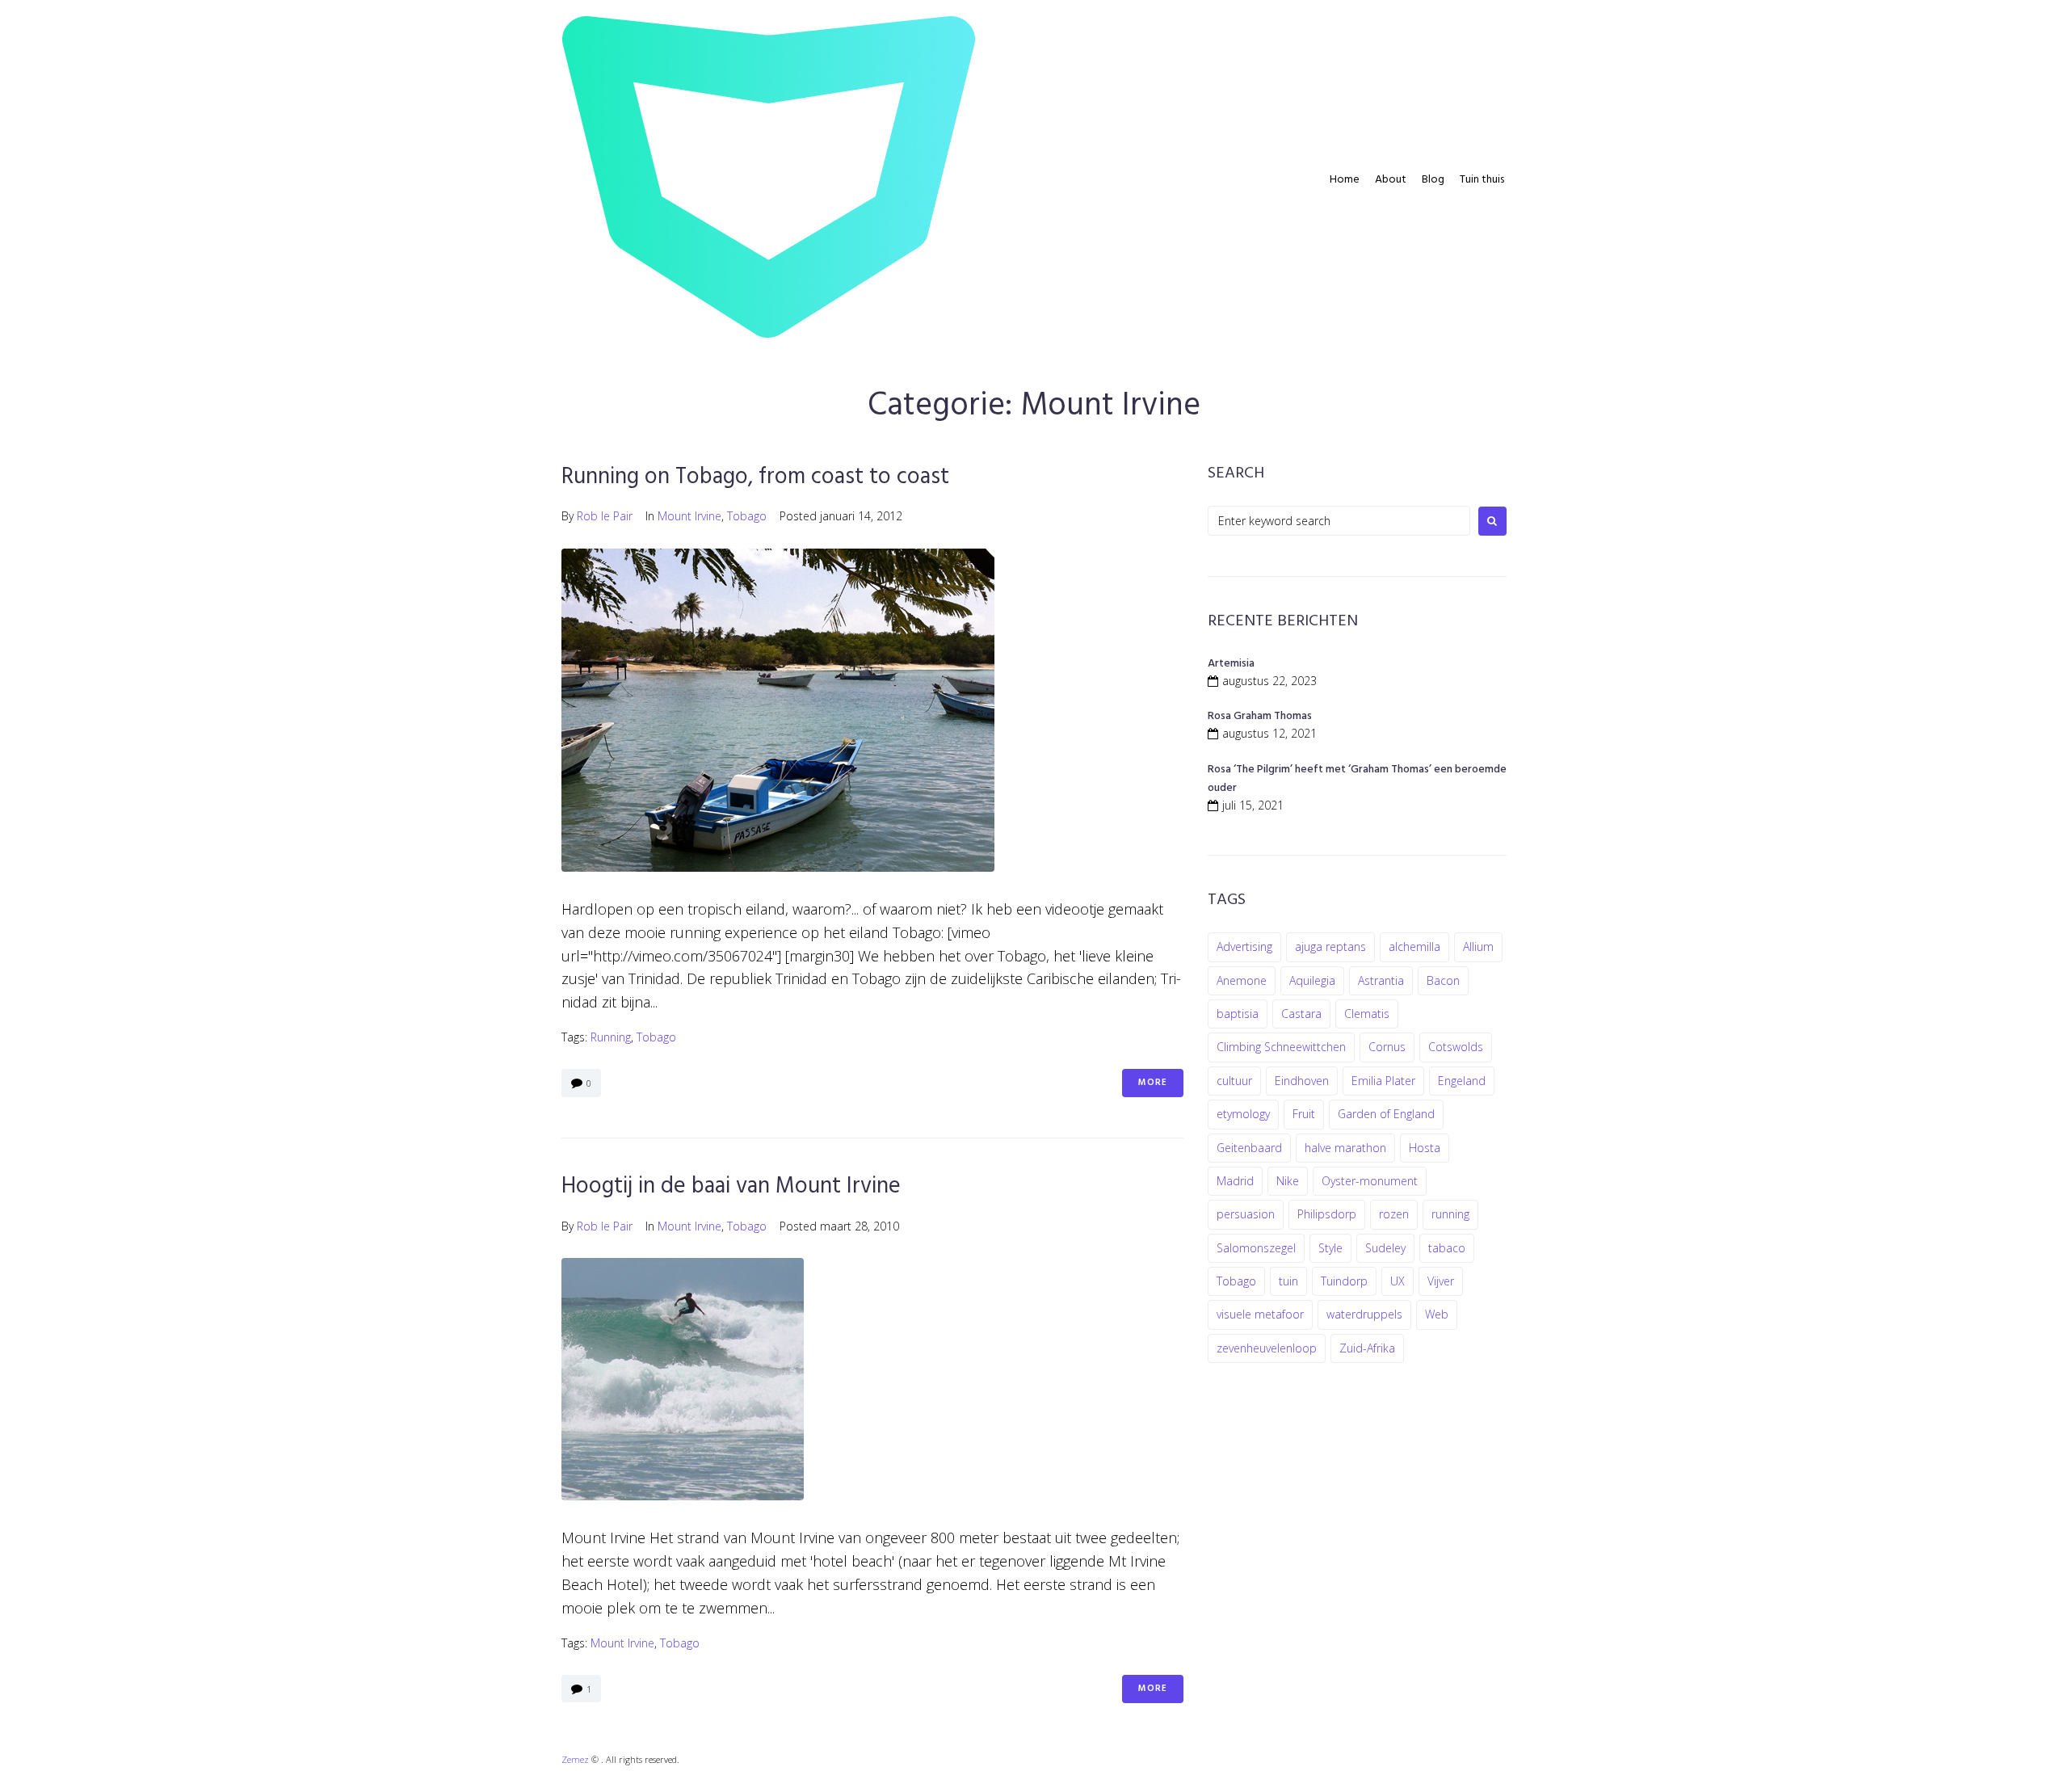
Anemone (1242, 980)
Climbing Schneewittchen (1281, 1047)
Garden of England (1386, 1114)
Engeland (1462, 1081)
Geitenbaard (1249, 1148)
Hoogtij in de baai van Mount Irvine (731, 1186)
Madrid (1235, 1181)
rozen (1394, 1214)
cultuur (1234, 1081)
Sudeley (1385, 1248)
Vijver (1441, 1281)
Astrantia (1381, 980)
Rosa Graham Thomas (1260, 716)
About (1391, 180)
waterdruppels (1364, 1314)
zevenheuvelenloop (1267, 1348)
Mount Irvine (689, 516)
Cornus (1387, 1047)
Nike (1288, 1181)
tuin (1288, 1281)
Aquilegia (1312, 980)
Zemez (575, 1759)
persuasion (1246, 1214)
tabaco (1447, 1248)
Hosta (1425, 1148)
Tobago (747, 516)
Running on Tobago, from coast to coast (755, 477)
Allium (1478, 946)
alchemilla (1414, 946)
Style (1330, 1248)
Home (1345, 180)
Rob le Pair (605, 516)
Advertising (1244, 946)
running (611, 1037)
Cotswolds (1456, 1047)
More (1153, 1083)
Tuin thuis (1482, 180)
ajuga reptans (1330, 946)
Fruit (1304, 1114)
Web (1437, 1314)
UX (1398, 1281)
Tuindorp (1344, 1281)
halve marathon (1345, 1148)
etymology (1243, 1114)
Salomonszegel (1256, 1248)
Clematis (1367, 1014)
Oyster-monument (1370, 1181)
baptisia (1238, 1014)
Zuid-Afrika (1367, 1348)
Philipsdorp (1327, 1214)
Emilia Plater (1383, 1081)
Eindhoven (1302, 1081)
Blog (1433, 180)
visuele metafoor (1260, 1314)
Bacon (1443, 980)
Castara (1301, 1014)
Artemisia (1231, 664)
